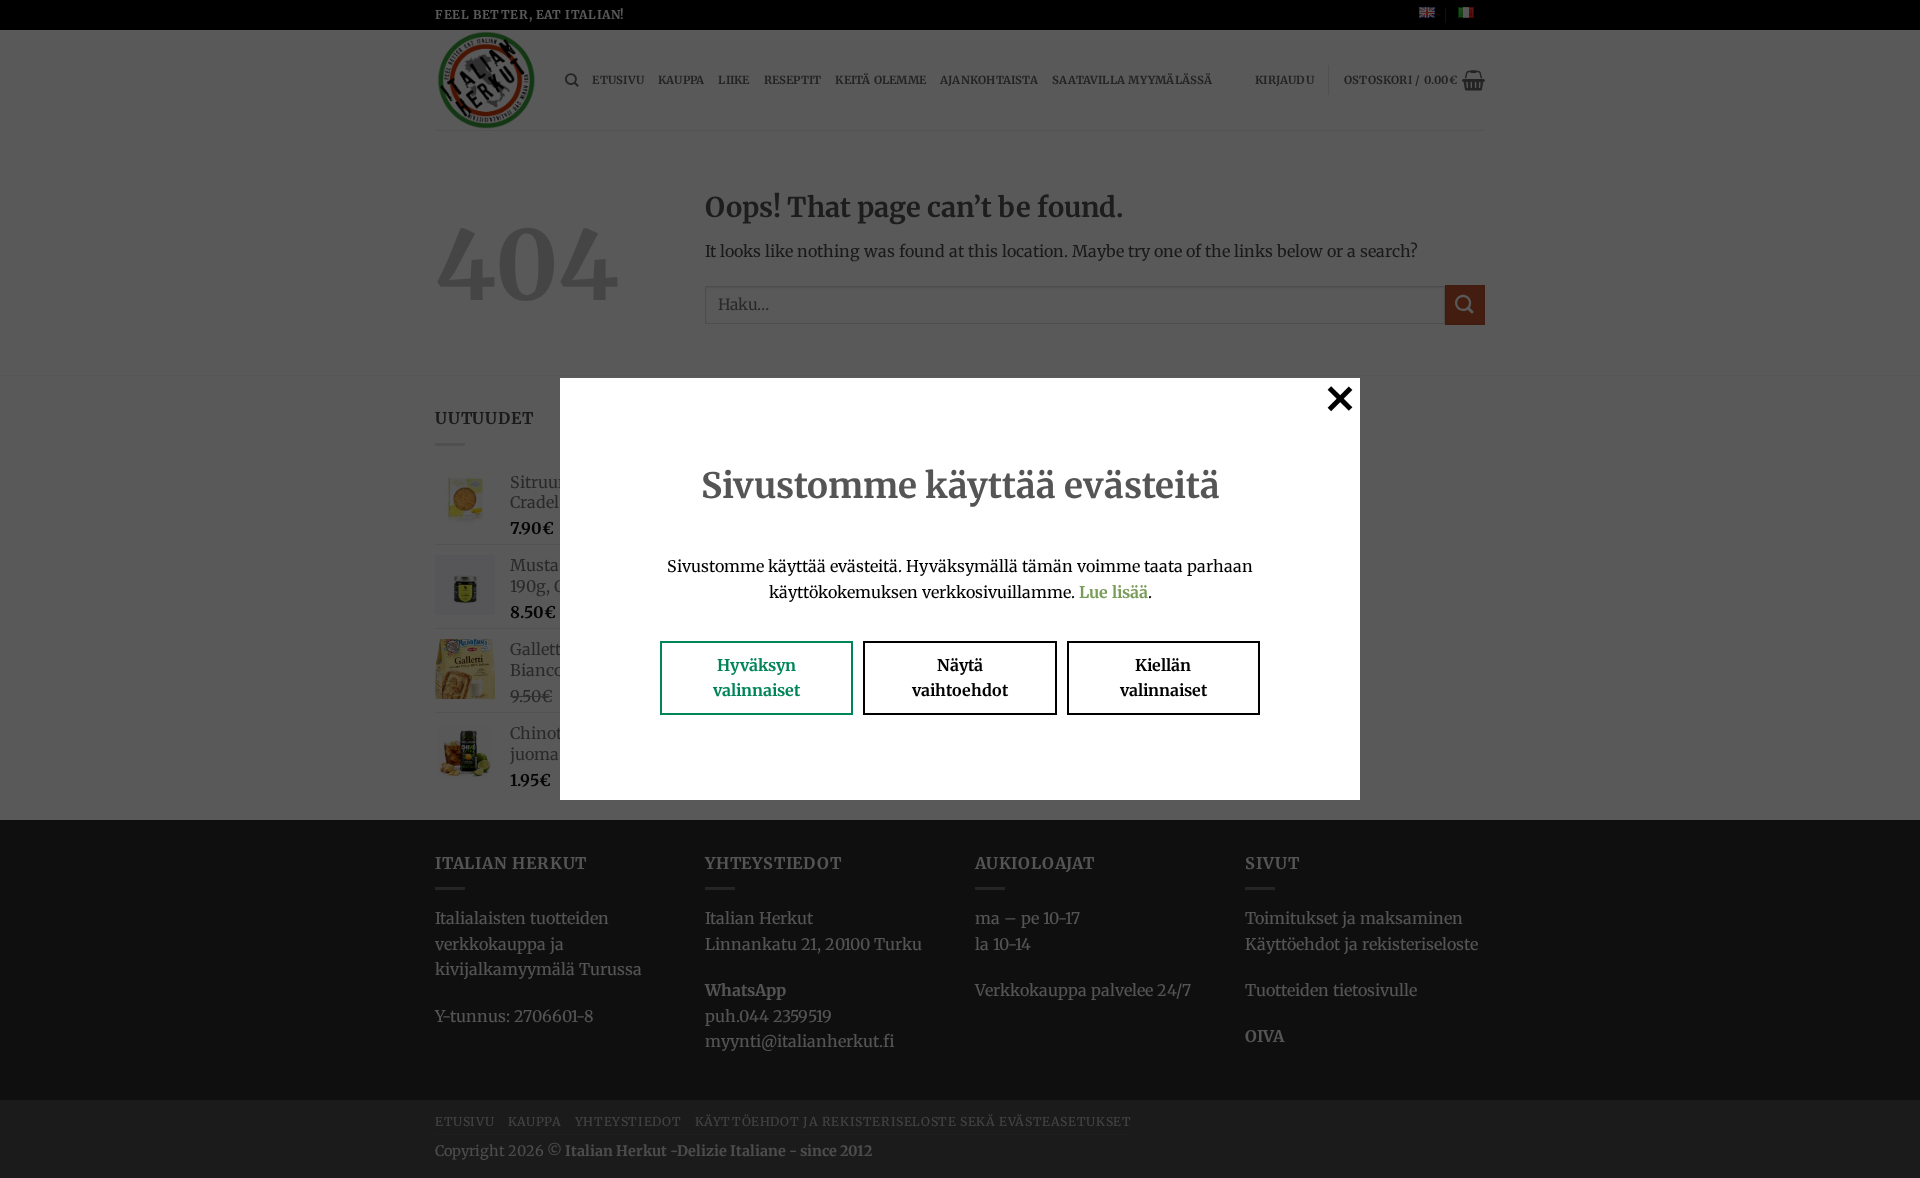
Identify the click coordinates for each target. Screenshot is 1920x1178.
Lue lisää (1113, 592)
